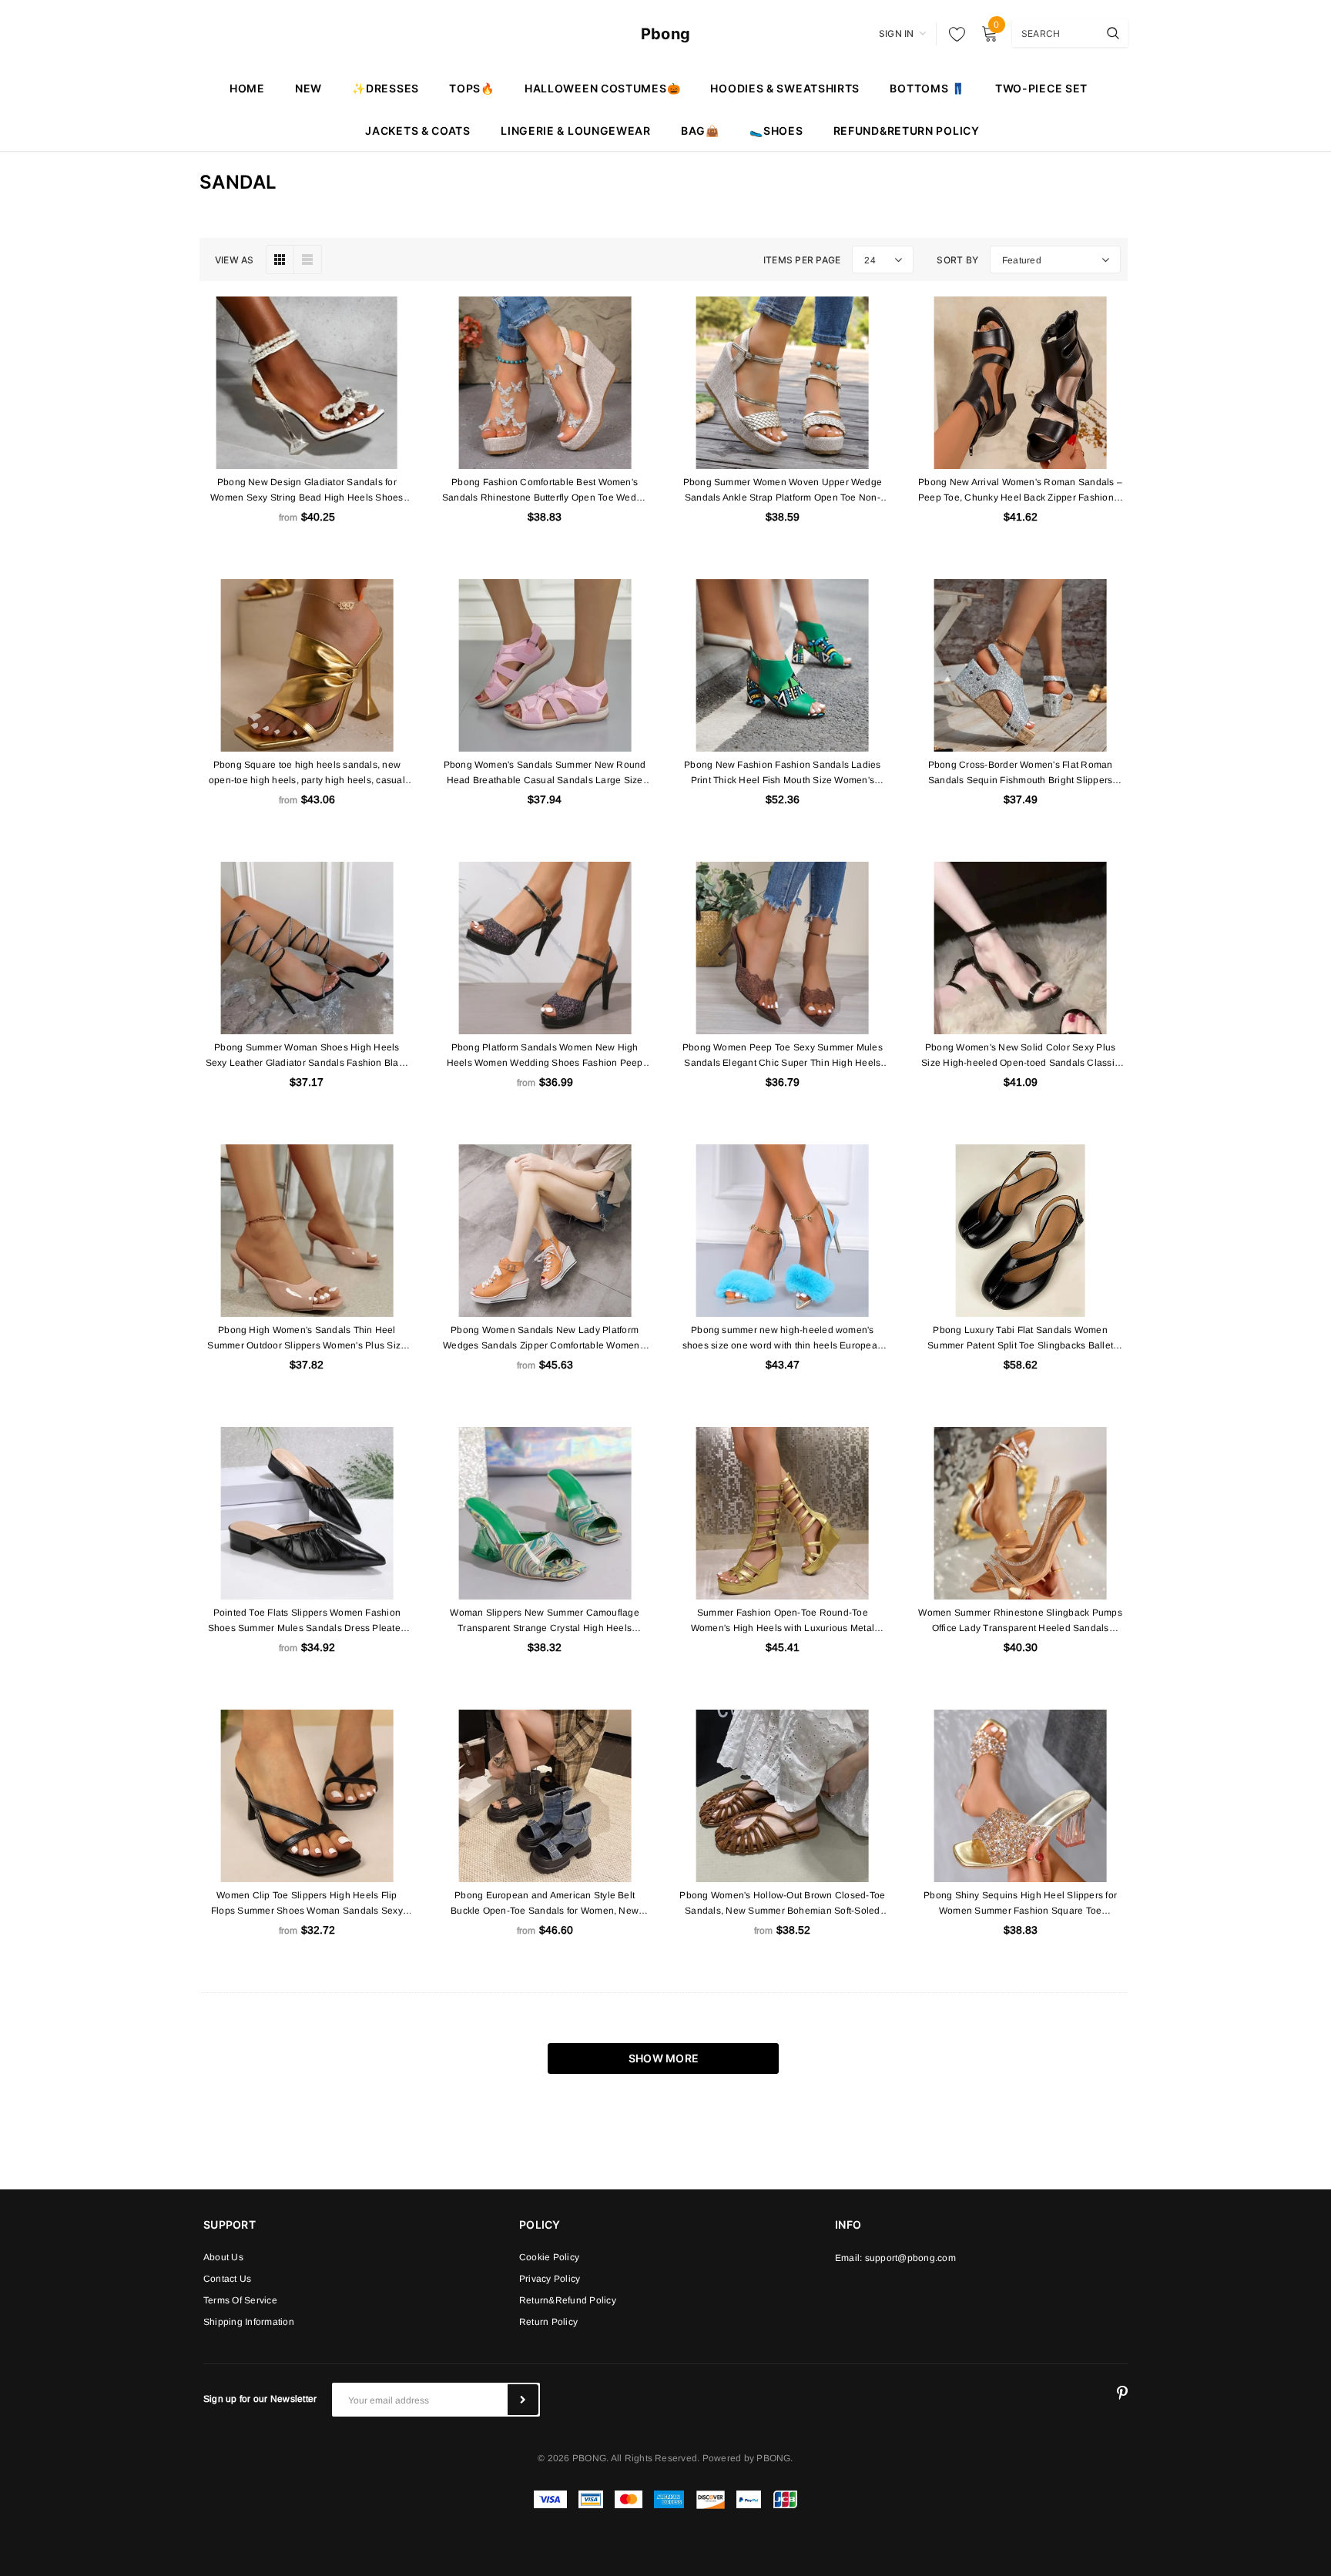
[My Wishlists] (953, 34)
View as (235, 260)
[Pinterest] (1122, 2393)
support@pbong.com (910, 2258)
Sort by (957, 260)
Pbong (665, 34)
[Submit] (523, 2400)
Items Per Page (802, 260)
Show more (664, 2058)
